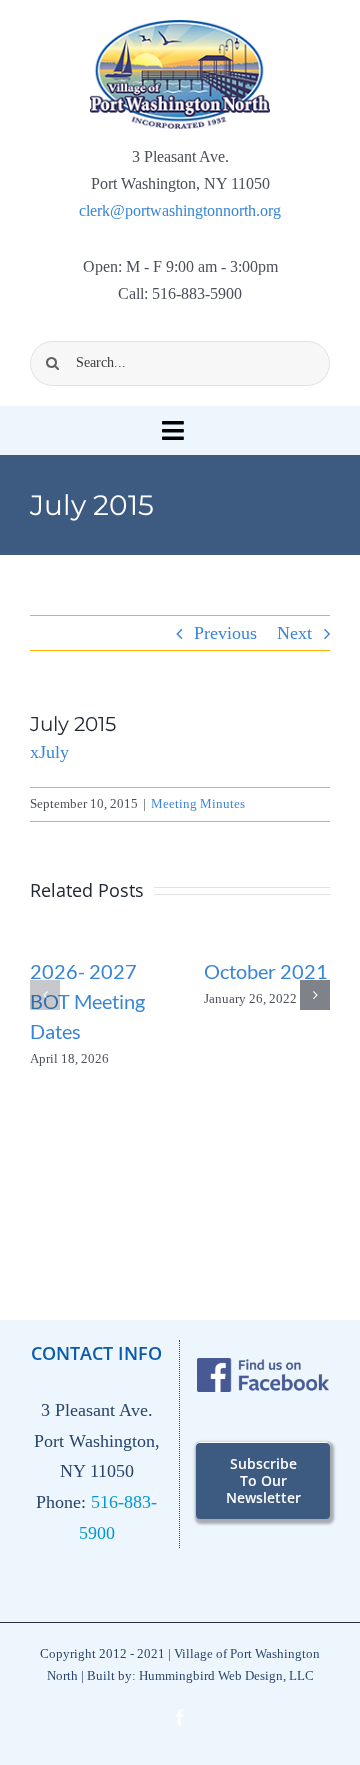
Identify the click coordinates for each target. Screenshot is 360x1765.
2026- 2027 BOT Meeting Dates (87, 1001)
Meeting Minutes (198, 803)
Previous (225, 633)
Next (294, 633)
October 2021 (266, 971)
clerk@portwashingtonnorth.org (180, 210)
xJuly (49, 752)
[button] (45, 995)
